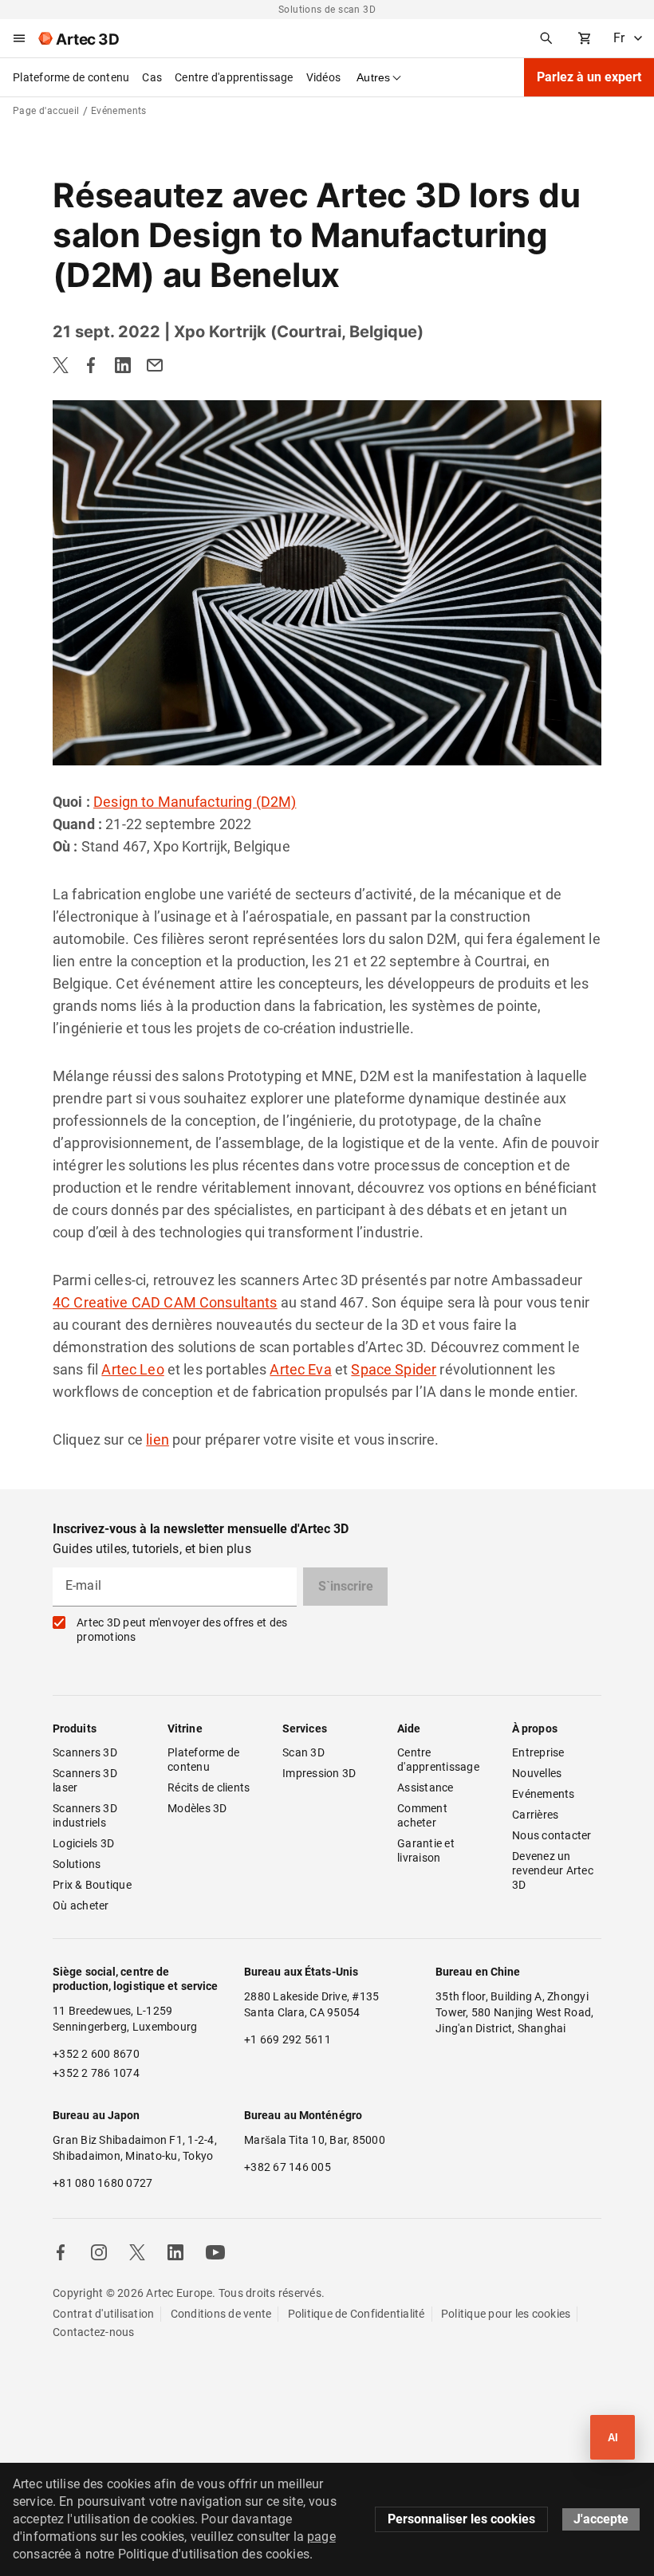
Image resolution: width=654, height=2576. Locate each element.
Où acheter (81, 1905)
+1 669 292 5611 (288, 2039)
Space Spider (394, 1369)
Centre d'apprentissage (234, 77)
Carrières (535, 1815)
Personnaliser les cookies (461, 2519)
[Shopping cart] (585, 38)
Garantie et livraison (427, 1850)
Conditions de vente (221, 2314)
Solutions (77, 1864)
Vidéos (324, 77)
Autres (374, 77)
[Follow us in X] (137, 2252)
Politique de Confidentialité (357, 2314)
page (321, 2537)
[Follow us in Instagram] (99, 2252)
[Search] (546, 38)
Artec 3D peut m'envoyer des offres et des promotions (182, 1630)
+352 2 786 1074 (96, 2073)
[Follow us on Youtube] (215, 2252)
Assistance (425, 1787)
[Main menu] (19, 38)
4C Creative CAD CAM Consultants (165, 1302)
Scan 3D (303, 1752)
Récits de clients (209, 1787)
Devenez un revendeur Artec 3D (554, 1870)
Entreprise (538, 1752)
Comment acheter (424, 1815)
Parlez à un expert (589, 77)
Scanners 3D (85, 1752)
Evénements (544, 1794)
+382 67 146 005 (288, 2167)
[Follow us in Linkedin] (175, 2252)
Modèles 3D (197, 1808)
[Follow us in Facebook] (61, 2252)
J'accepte (601, 2519)
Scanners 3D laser (86, 1780)
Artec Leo (132, 1369)
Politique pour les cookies (506, 2314)
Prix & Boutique (92, 1885)
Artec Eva (300, 1369)
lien (158, 1439)
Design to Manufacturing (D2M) (195, 802)
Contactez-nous (94, 2332)
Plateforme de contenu (71, 77)
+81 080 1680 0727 (102, 2183)
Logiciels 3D (83, 1843)
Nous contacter (552, 1835)
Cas (152, 77)
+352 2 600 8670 (96, 2054)
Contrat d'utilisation (103, 2314)
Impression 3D (319, 1773)
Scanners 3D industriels (86, 1815)
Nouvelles (537, 1773)
